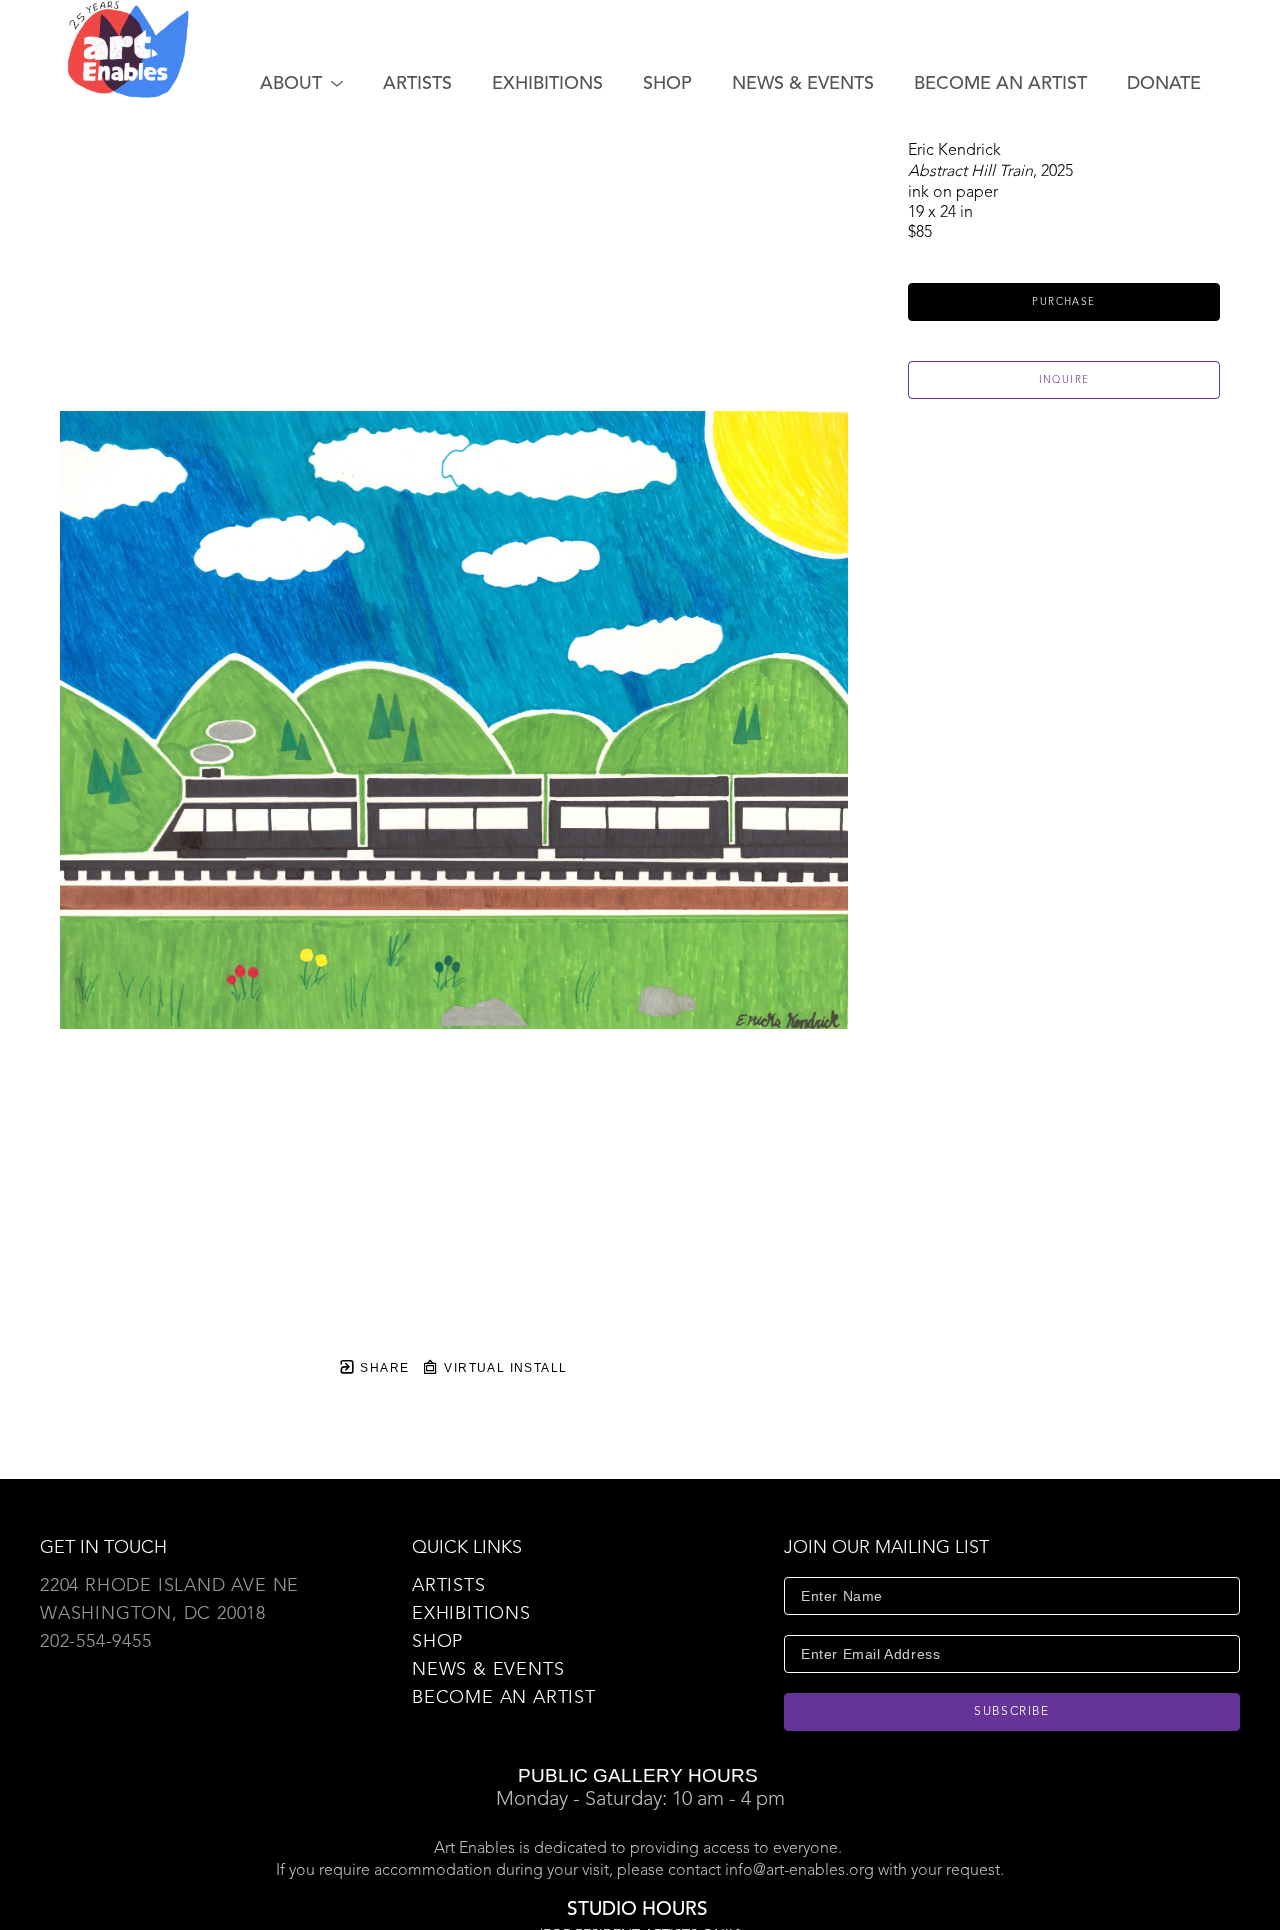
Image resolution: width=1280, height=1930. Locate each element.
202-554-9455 (96, 1642)
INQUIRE (1064, 380)
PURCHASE (1063, 302)
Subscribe (1012, 1712)
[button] (301, 84)
